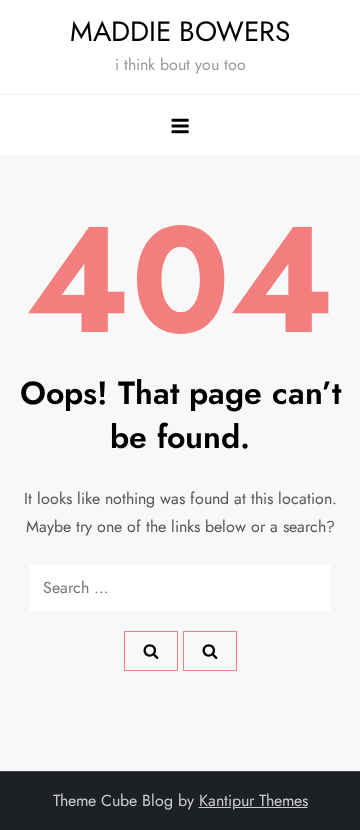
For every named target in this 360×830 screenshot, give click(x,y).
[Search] (151, 651)
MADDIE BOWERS (180, 31)
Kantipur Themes (253, 800)
